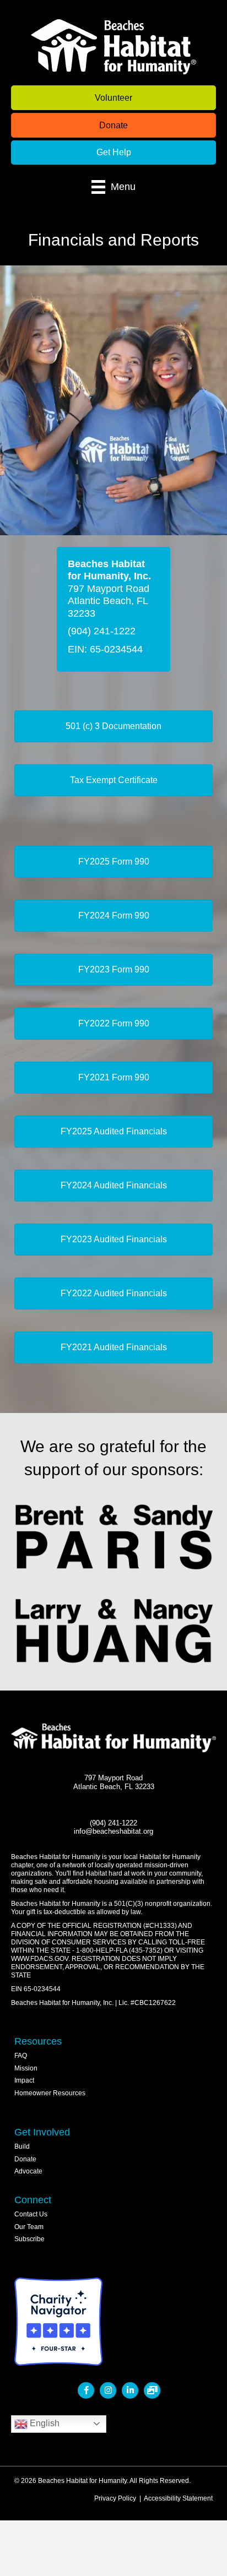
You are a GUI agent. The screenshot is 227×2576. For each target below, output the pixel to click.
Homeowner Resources (50, 2093)
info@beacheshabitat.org (113, 1832)
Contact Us (31, 2214)
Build (22, 2146)
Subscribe (29, 2239)
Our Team (29, 2227)
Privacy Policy (115, 2498)
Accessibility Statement (178, 2498)
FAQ (21, 2056)
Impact (24, 2080)
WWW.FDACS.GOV (40, 1959)
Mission (26, 2068)
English (44, 2423)
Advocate (28, 2171)
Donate (25, 2159)
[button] (113, 98)
